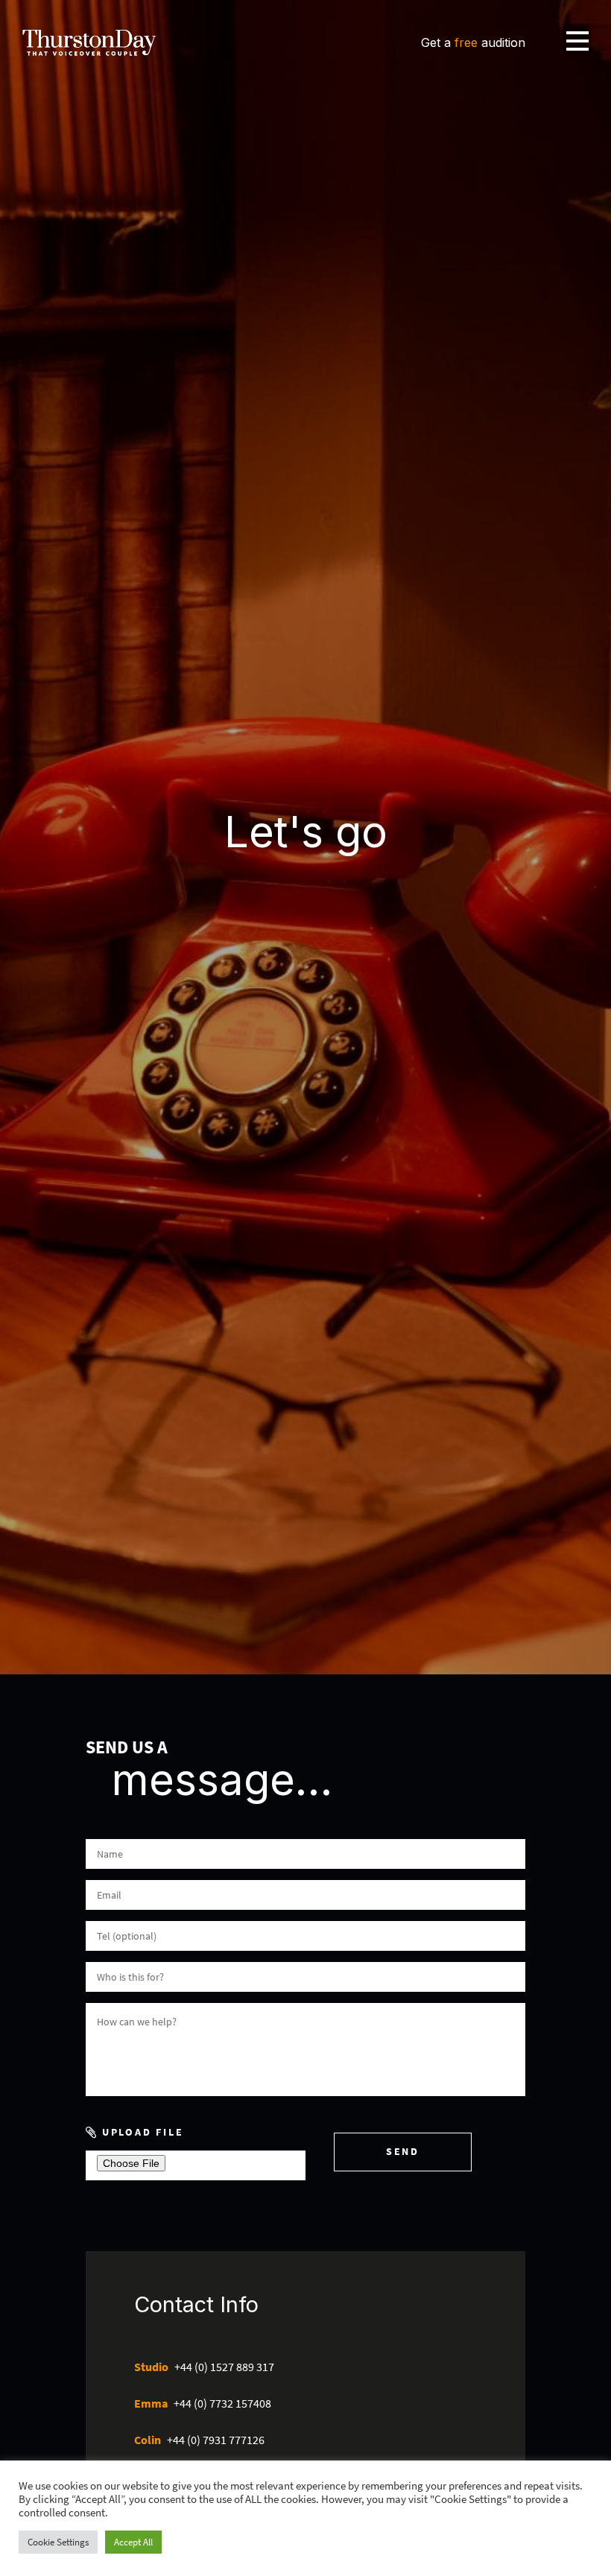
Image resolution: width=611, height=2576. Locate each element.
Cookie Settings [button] (58, 2542)
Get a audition (473, 42)
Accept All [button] (133, 2542)
